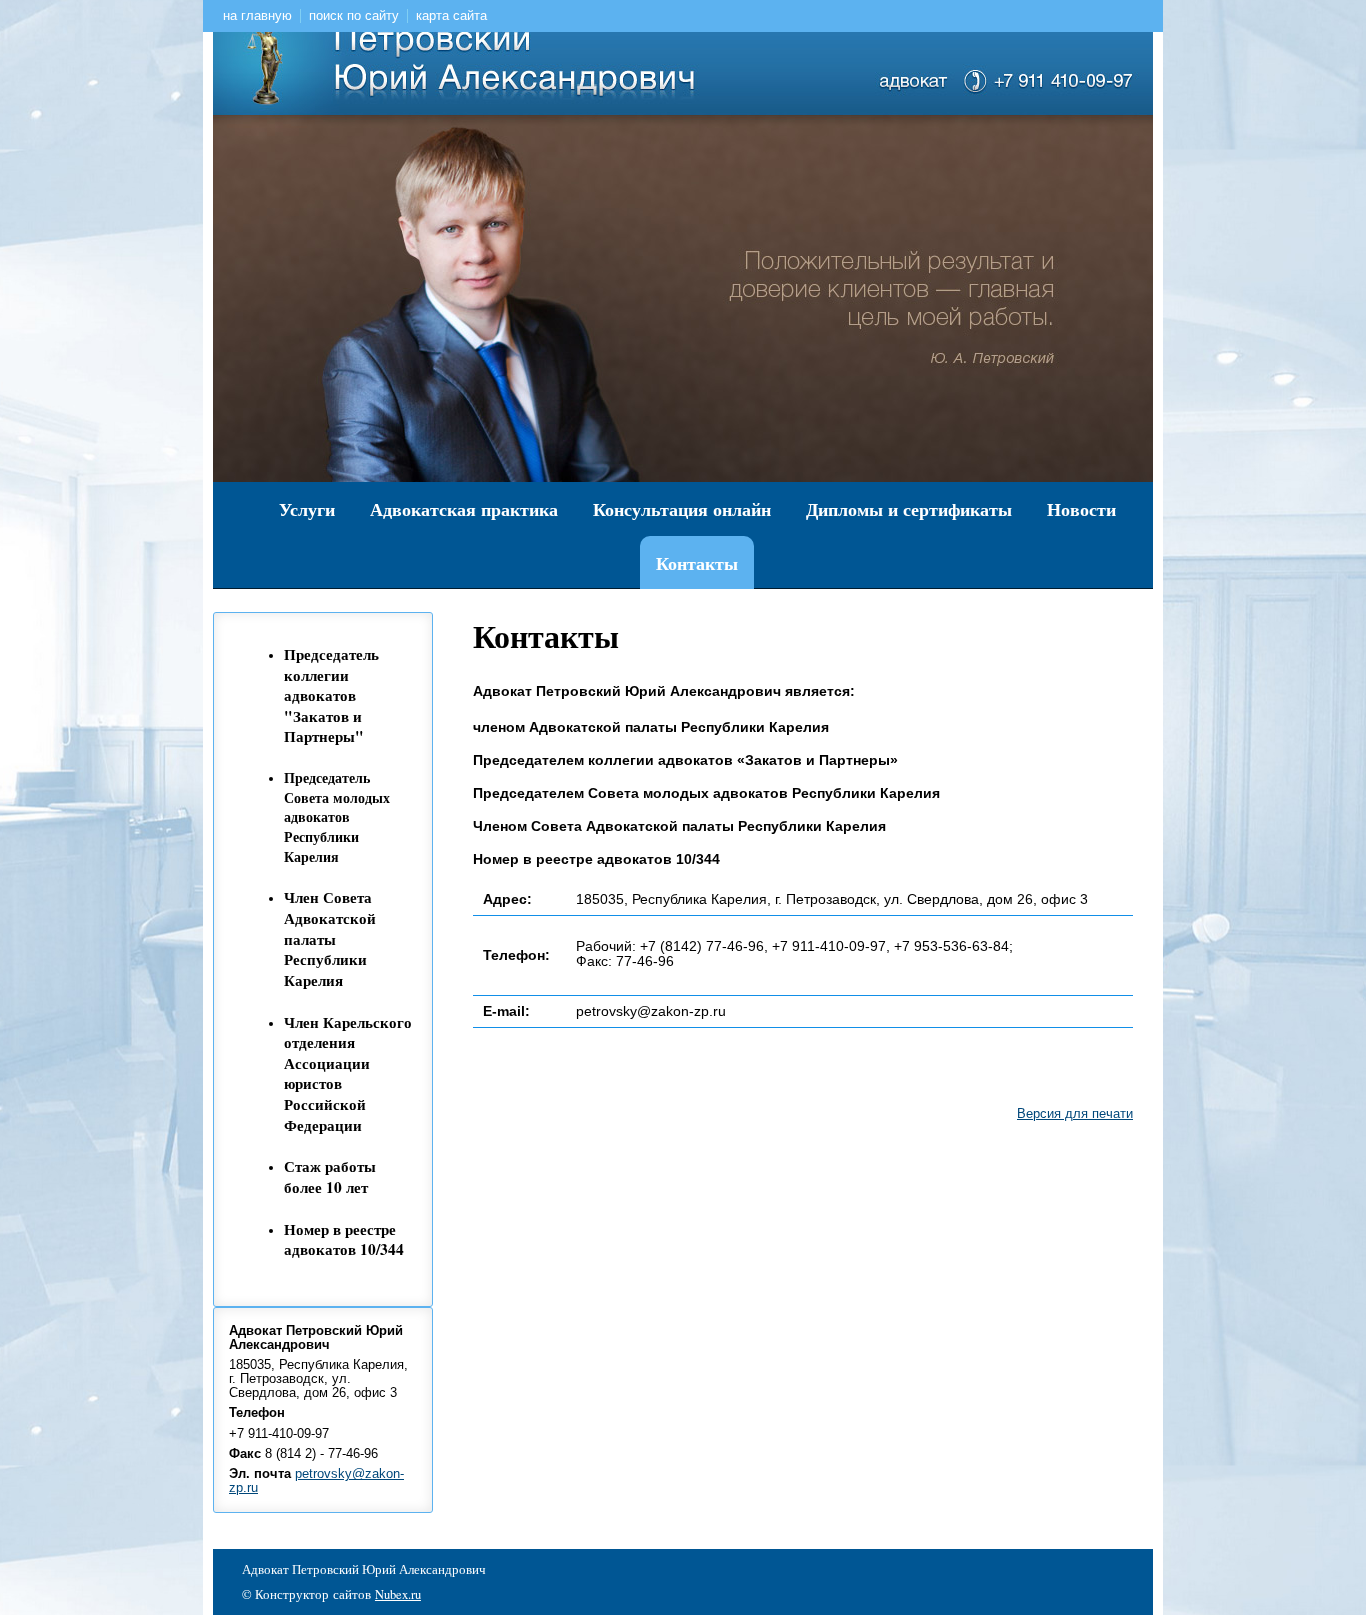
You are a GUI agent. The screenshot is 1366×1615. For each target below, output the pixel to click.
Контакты (697, 563)
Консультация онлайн (682, 509)
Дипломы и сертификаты (909, 509)
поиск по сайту (354, 16)
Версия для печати (1075, 1114)
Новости (1081, 509)
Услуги (307, 509)
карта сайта (451, 16)
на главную (257, 16)
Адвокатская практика (464, 509)
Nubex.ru (398, 1594)
